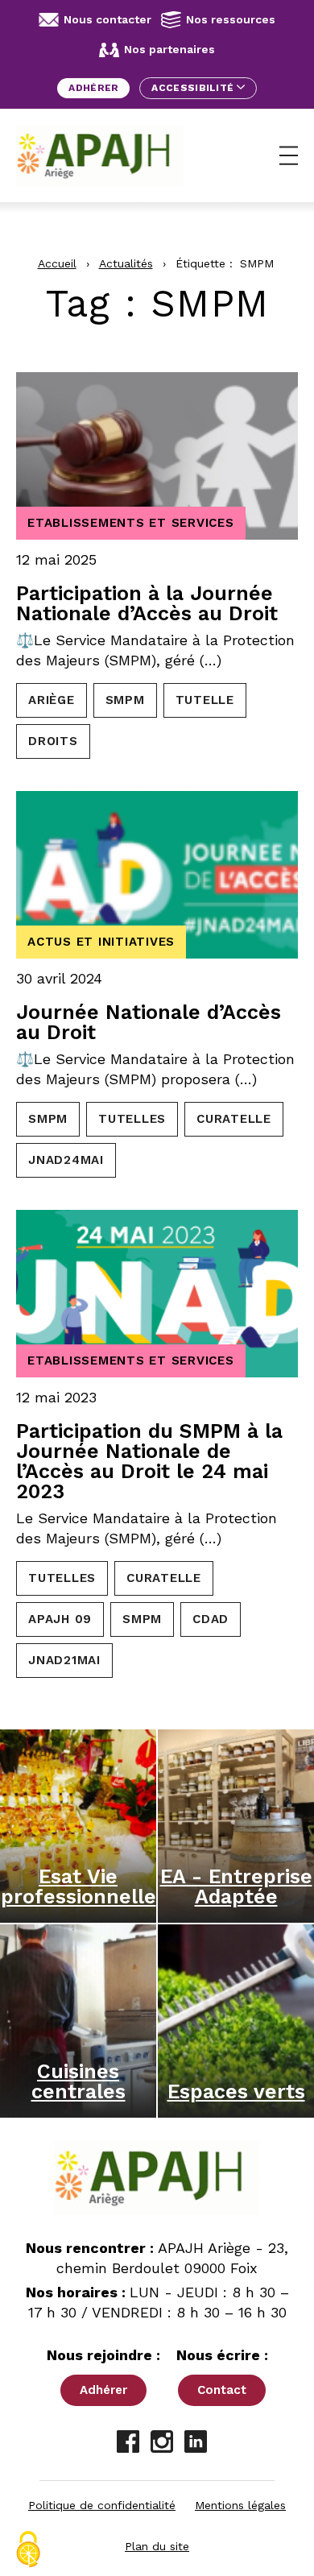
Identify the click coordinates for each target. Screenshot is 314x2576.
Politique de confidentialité (102, 2505)
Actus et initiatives (101, 942)
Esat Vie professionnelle (78, 1886)
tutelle (205, 700)
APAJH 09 (60, 1619)
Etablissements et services (131, 523)
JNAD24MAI (66, 1160)
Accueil (57, 263)
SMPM (125, 700)
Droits (53, 741)
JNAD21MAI (64, 1660)
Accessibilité (194, 88)
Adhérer (93, 88)
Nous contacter (107, 19)
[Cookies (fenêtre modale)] (28, 2549)
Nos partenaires (169, 49)
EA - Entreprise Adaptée (236, 1886)
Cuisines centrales (78, 2081)
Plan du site (157, 2546)
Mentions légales (240, 2505)
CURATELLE (234, 1119)
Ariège (52, 700)
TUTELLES (132, 1119)
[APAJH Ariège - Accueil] (100, 155)
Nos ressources (231, 19)
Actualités (126, 263)
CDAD (211, 1619)
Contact (222, 2390)
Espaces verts (236, 2091)
